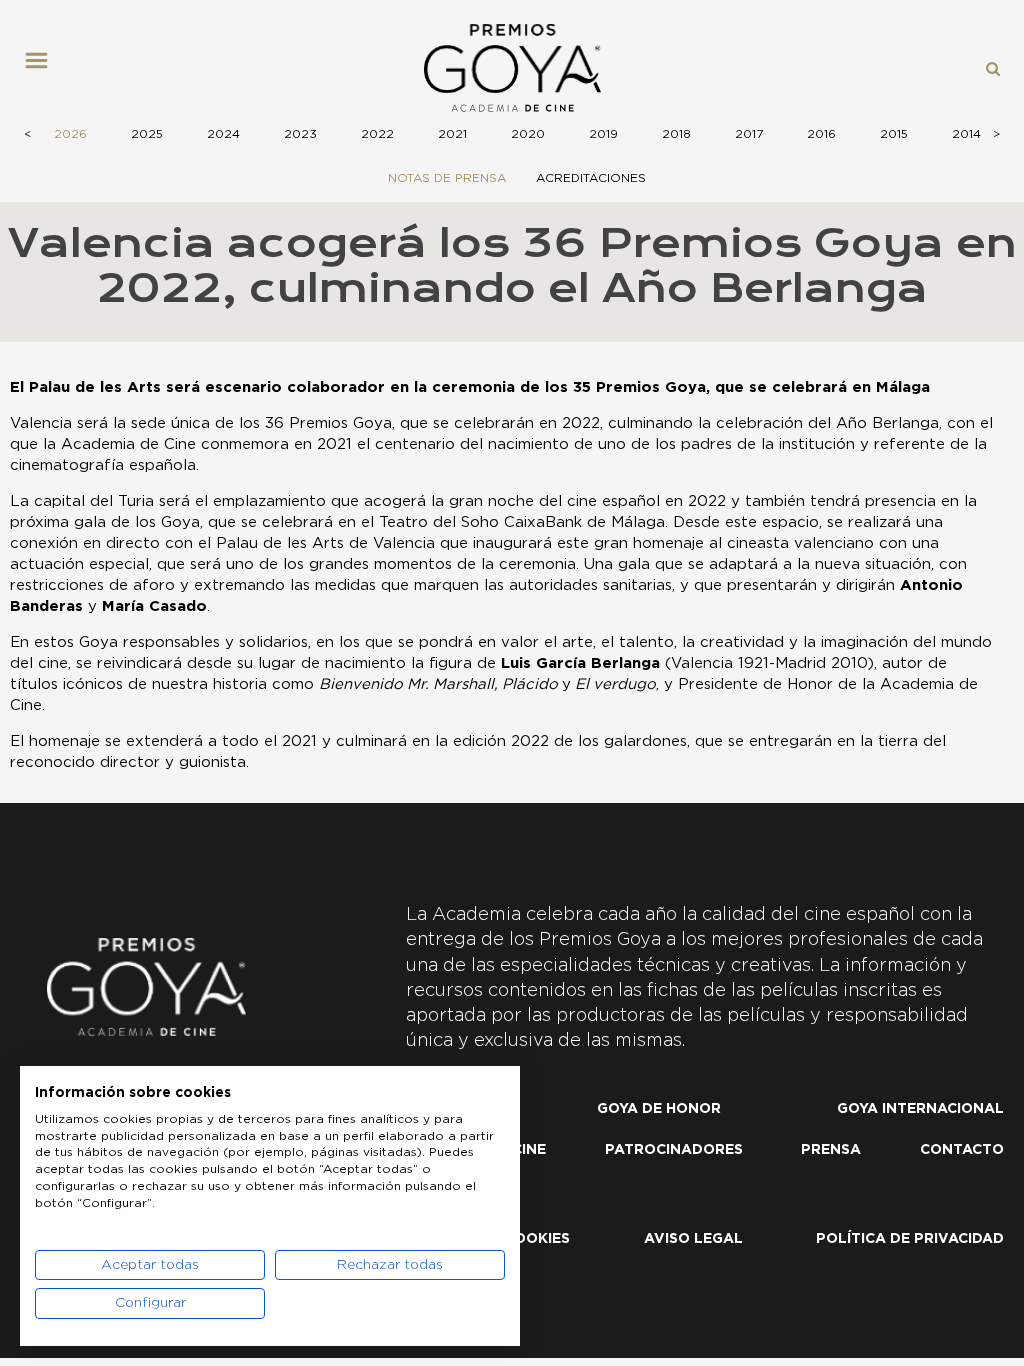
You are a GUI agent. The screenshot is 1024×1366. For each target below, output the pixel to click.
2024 (223, 134)
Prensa (831, 1150)
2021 (452, 134)
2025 (147, 134)
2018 (676, 134)
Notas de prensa (447, 178)
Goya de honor (659, 1109)
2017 (749, 134)
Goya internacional (920, 1109)
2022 (377, 134)
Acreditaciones (591, 178)
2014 (966, 134)
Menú (44, 68)
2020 (528, 134)
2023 (300, 134)
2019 (603, 134)
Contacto (962, 1150)
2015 (894, 134)
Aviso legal (693, 1239)
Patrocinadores (674, 1150)
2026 (70, 134)
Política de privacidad (910, 1239)
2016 (821, 134)
